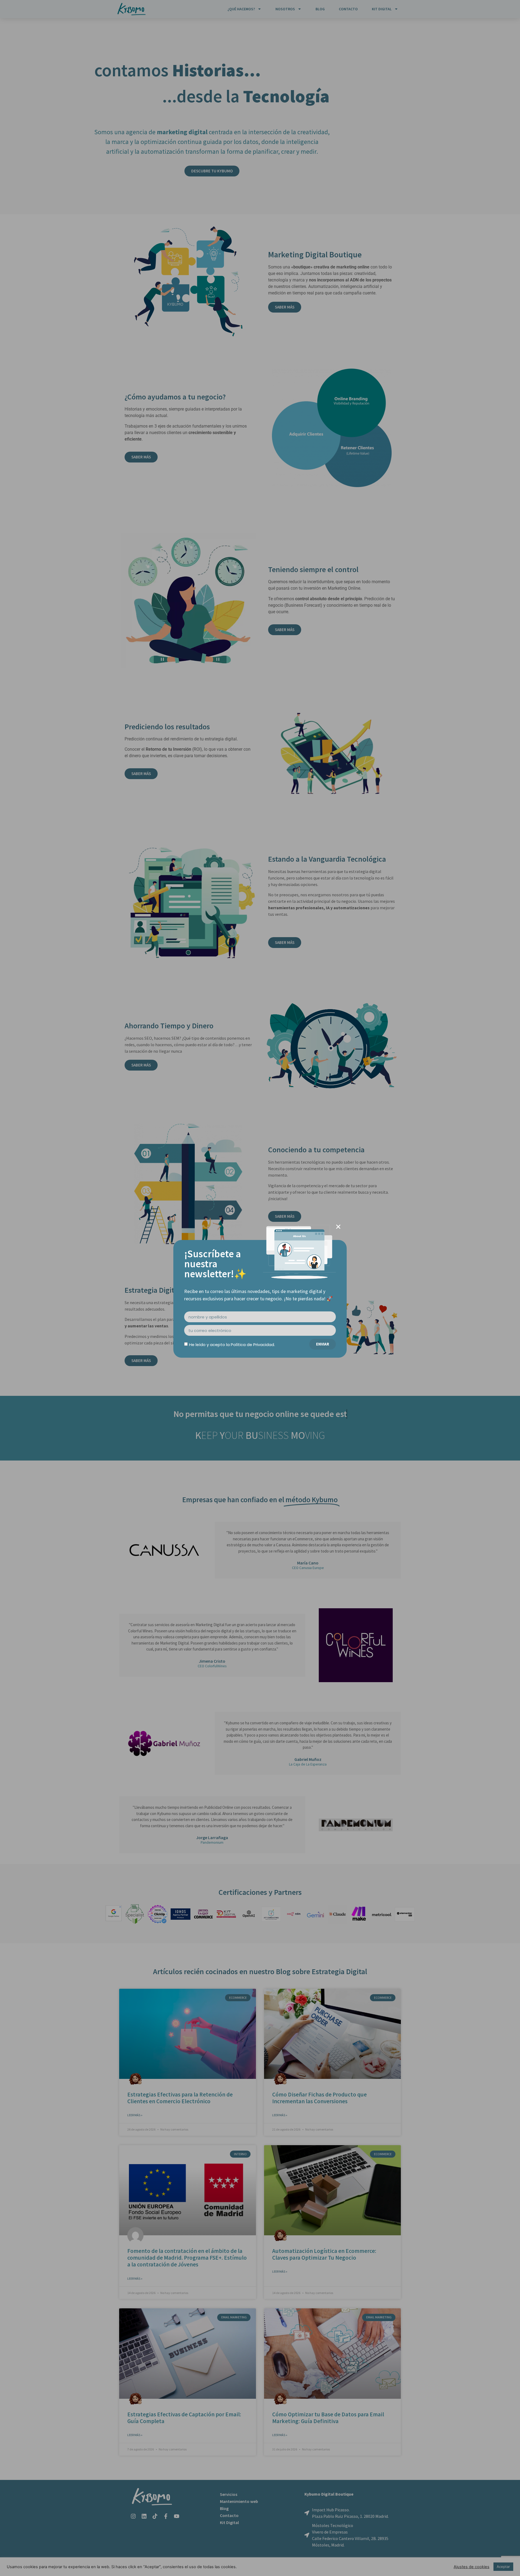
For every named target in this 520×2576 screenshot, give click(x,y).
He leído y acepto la (232, 1345)
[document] (260, 1288)
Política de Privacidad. (253, 1345)
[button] (338, 1227)
